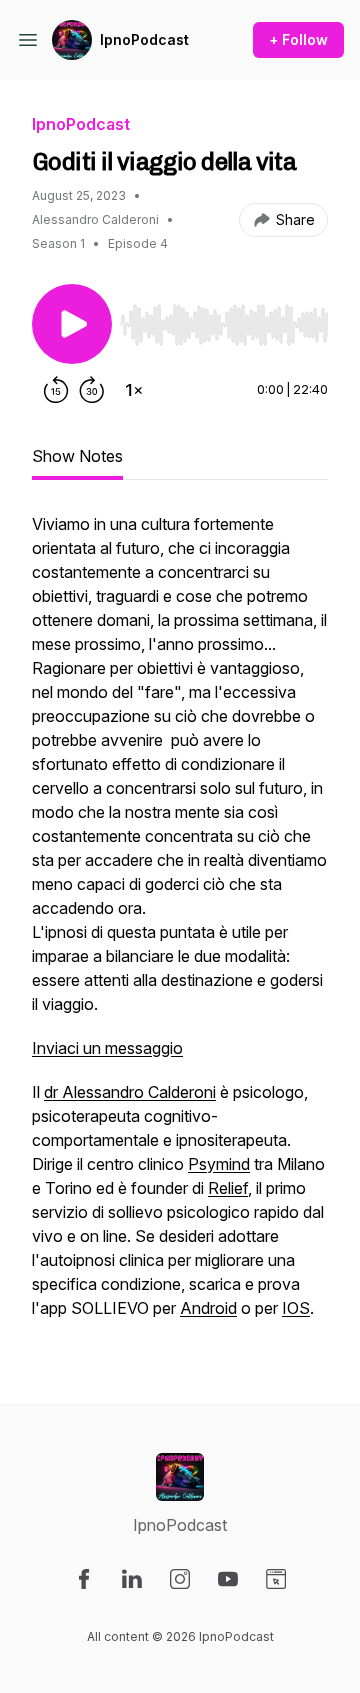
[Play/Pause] (72, 324)
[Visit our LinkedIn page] (132, 1579)
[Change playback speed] (134, 390)
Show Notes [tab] (77, 456)
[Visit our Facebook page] (84, 1579)
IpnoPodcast (144, 39)
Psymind (219, 1164)
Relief (228, 1188)
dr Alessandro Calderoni (130, 1092)
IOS (296, 1308)
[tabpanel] (180, 926)
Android (208, 1308)
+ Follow (298, 39)
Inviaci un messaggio (107, 1048)
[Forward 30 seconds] (92, 390)
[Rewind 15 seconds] (56, 390)
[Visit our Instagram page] (180, 1579)
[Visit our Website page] (276, 1579)
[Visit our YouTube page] (228, 1579)
